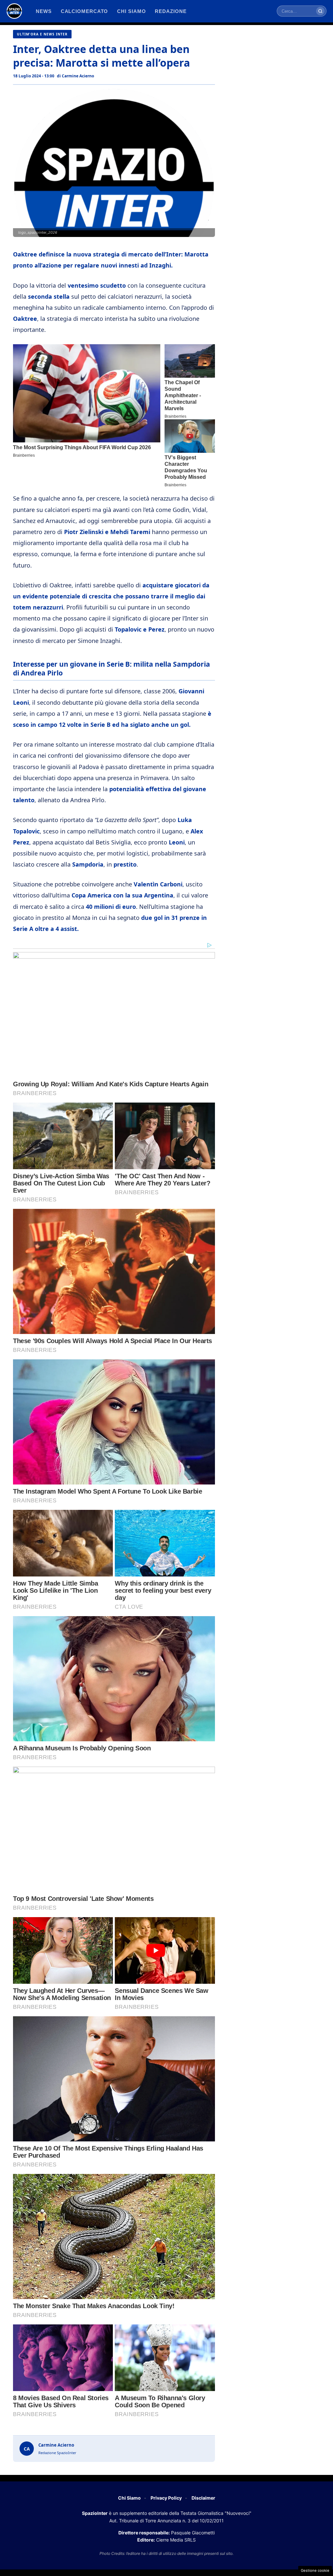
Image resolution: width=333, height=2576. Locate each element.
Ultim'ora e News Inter (42, 34)
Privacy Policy (166, 2498)
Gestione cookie (315, 2570)
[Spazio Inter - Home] (14, 11)
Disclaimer (203, 2498)
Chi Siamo (129, 2498)
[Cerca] (320, 11)
